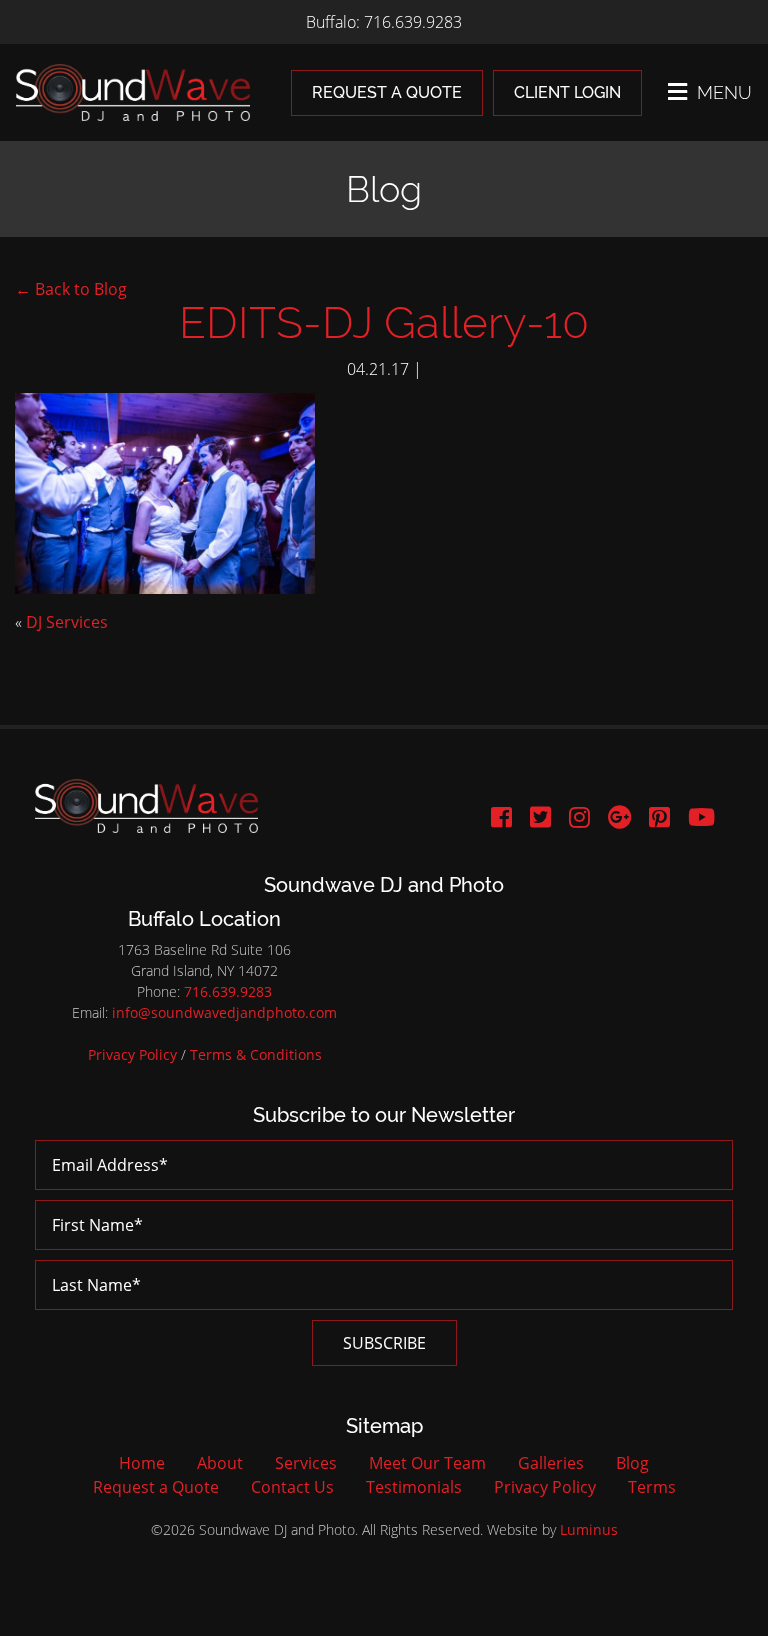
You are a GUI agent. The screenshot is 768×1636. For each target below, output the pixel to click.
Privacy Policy (132, 1054)
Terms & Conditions (256, 1054)
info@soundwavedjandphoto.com (224, 1012)
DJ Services (67, 622)
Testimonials (414, 1487)
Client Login (567, 92)
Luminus (589, 1529)
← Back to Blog (71, 289)
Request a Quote (387, 92)
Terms (652, 1487)
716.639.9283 (228, 991)
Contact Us (292, 1487)
